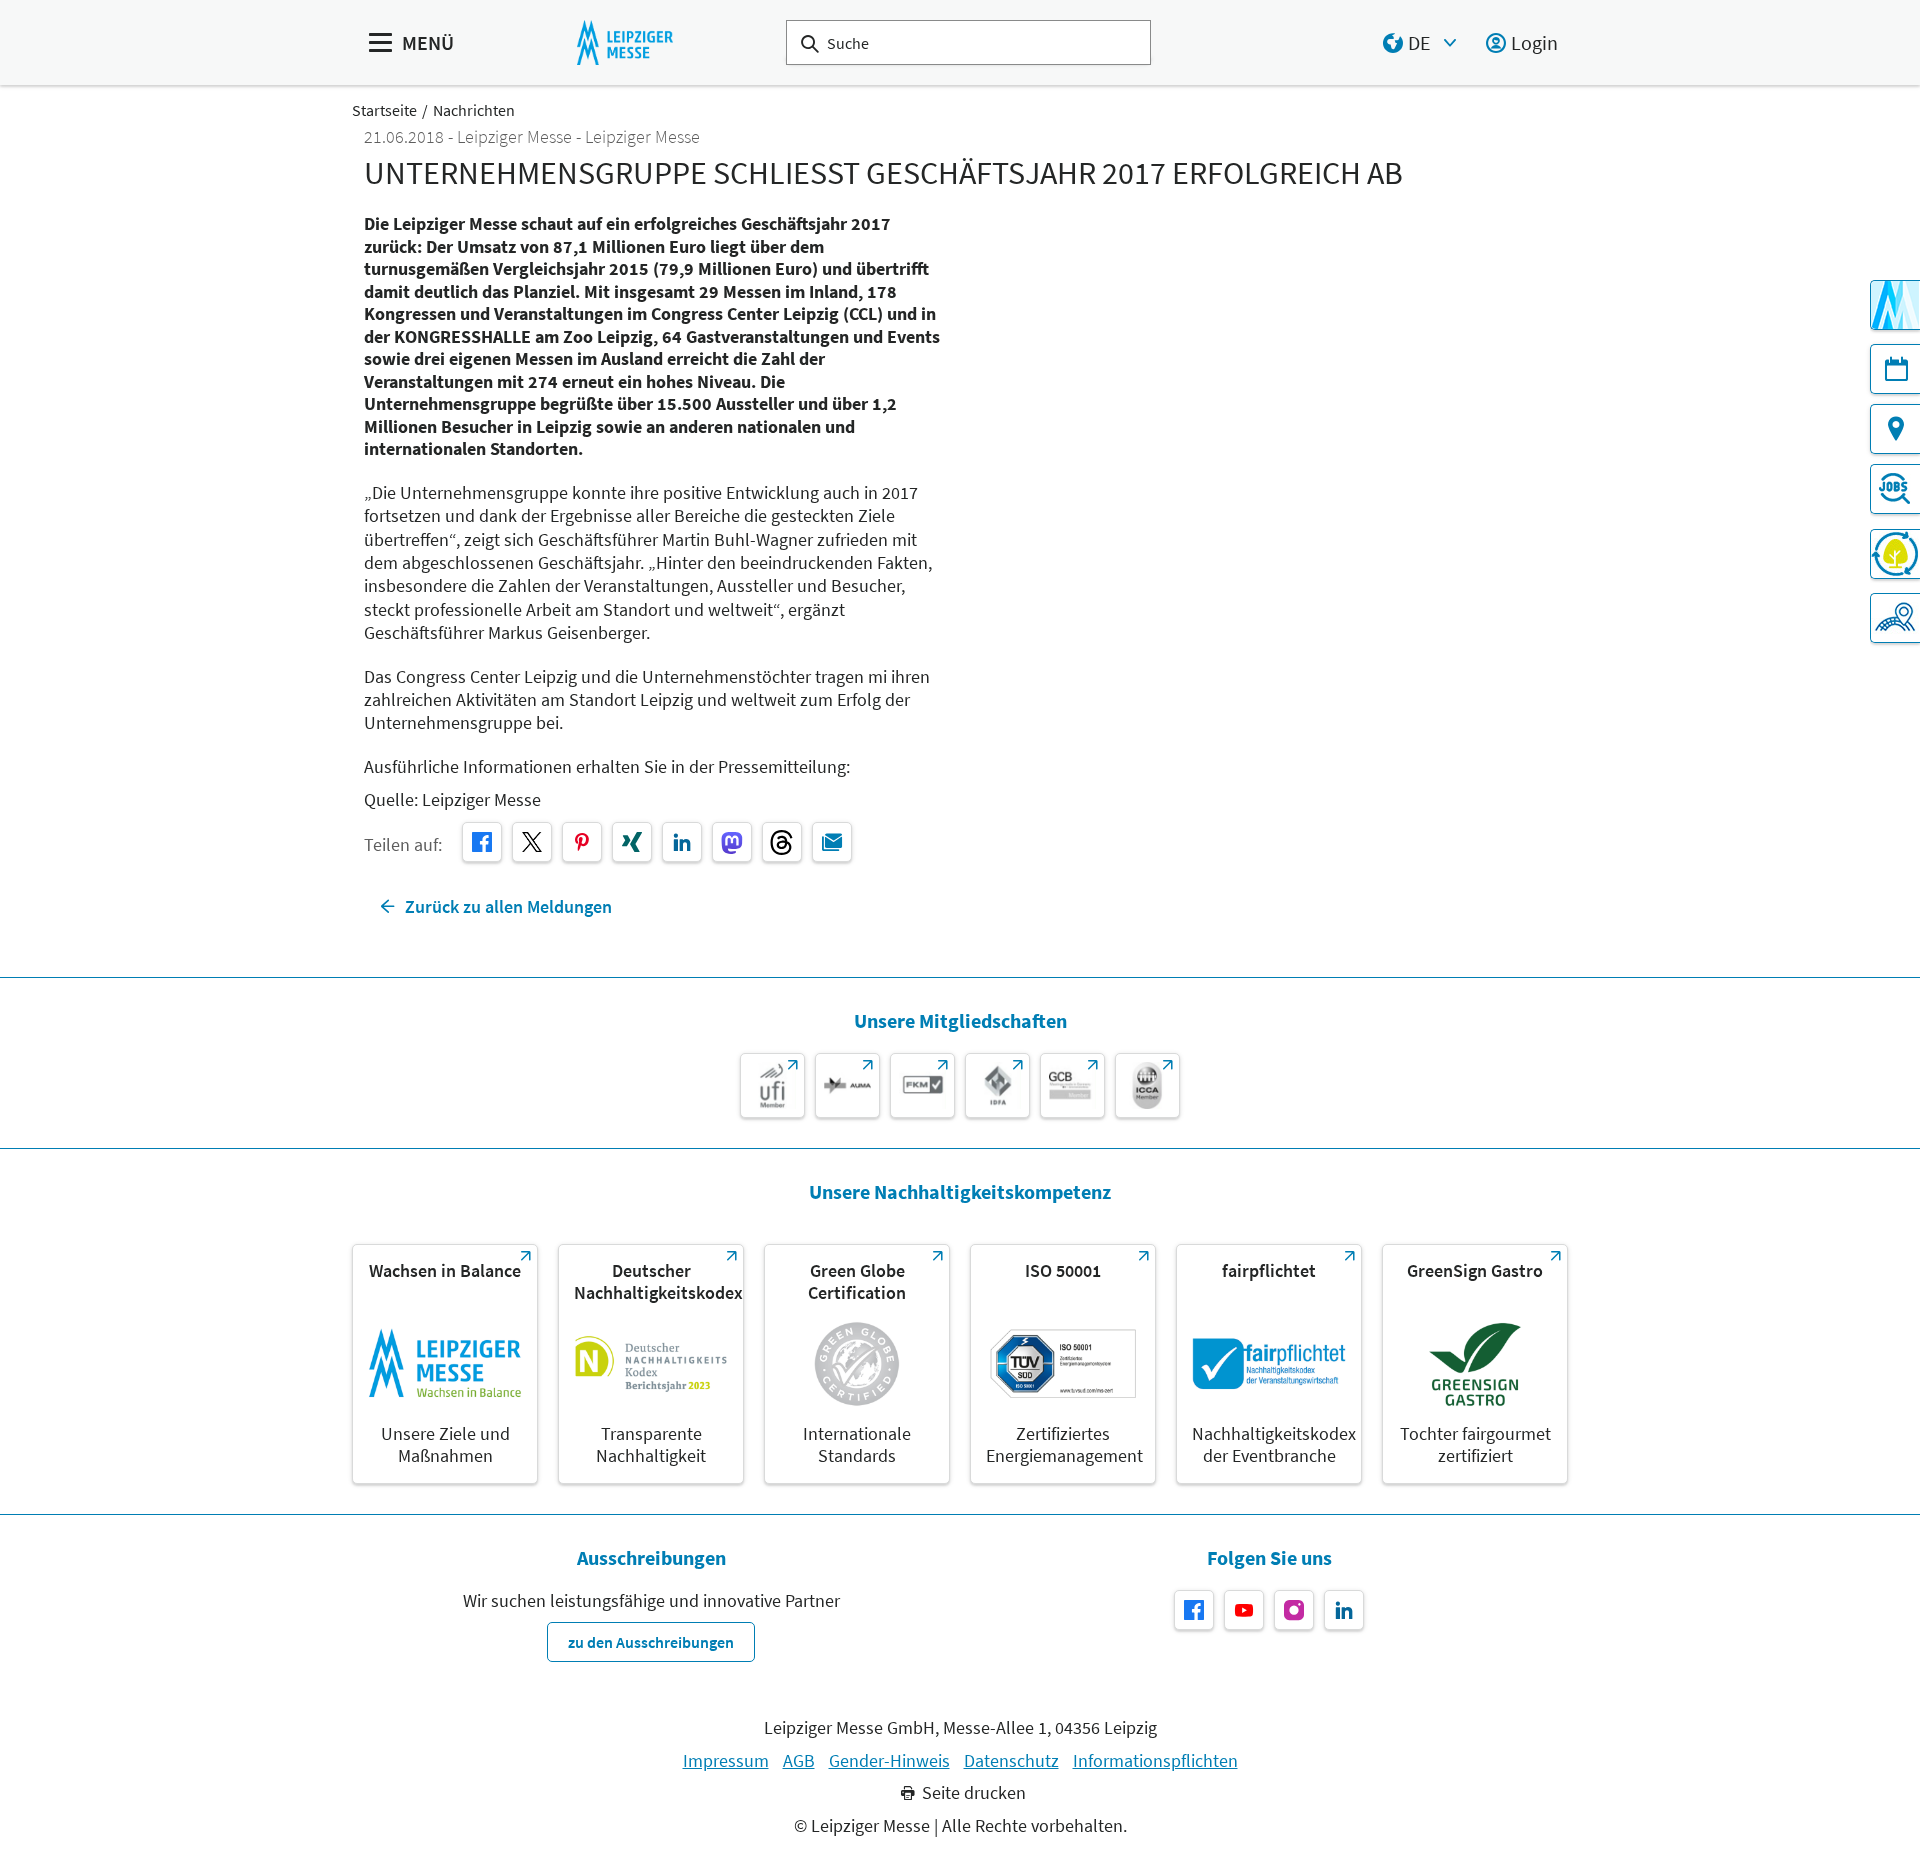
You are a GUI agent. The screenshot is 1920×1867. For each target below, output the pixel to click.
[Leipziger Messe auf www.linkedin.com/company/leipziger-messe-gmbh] (1344, 1610)
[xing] (632, 842)
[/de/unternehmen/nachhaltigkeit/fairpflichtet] (1269, 1364)
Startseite (384, 110)
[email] (832, 842)
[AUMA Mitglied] (847, 1085)
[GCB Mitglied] (1072, 1085)
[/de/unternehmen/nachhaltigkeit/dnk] (651, 1364)
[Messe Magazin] (1895, 305)
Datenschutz (1011, 1761)
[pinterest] (582, 842)
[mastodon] (732, 842)
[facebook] (482, 842)
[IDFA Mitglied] (997, 1085)
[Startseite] (624, 42)
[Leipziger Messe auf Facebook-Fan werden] (1194, 1610)
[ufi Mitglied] (772, 1085)
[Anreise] (1895, 429)
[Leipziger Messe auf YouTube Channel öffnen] (1244, 1610)
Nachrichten (474, 110)
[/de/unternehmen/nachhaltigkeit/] (445, 1364)
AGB (799, 1761)
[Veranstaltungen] (1895, 369)
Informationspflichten (1155, 1761)
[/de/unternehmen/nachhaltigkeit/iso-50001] (1063, 1364)
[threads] (782, 842)
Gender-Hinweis (889, 1761)
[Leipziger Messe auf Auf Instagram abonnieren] (1294, 1610)
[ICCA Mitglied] (1147, 1085)
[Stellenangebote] (1895, 489)
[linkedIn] (682, 842)
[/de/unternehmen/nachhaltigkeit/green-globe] (857, 1364)
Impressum (726, 1761)
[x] (532, 842)
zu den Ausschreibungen (651, 1642)
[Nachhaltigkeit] (1895, 554)
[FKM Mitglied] (922, 1085)
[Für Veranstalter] (1895, 618)
